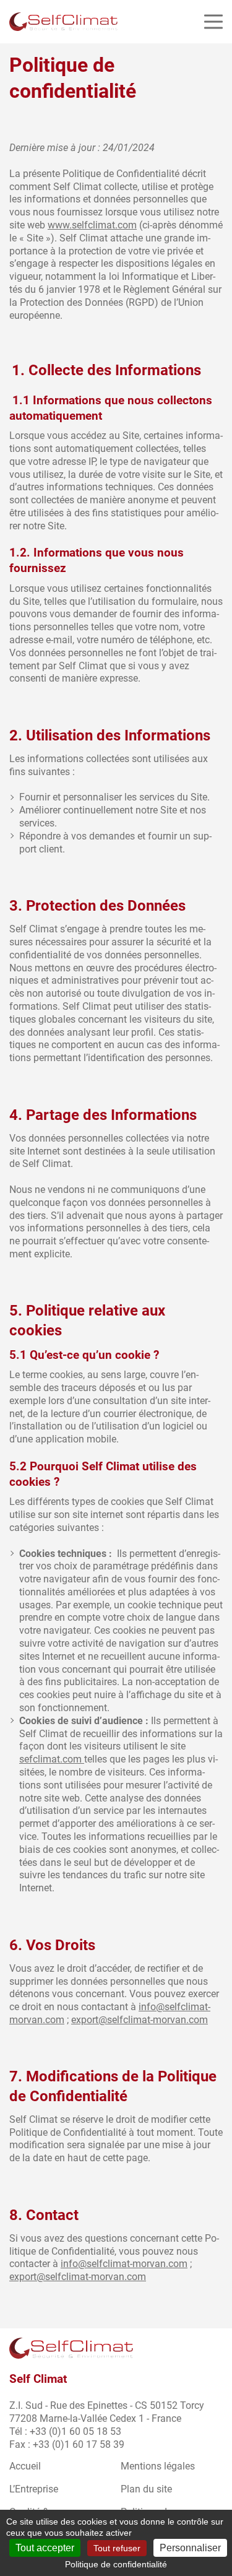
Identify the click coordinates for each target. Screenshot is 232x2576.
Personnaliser (190, 2548)
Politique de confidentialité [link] (116, 2564)
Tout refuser (117, 2548)
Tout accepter (45, 2548)
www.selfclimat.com (92, 225)
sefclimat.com (52, 1759)
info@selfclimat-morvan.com (124, 2264)
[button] (213, 22)
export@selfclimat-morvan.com (140, 2020)
